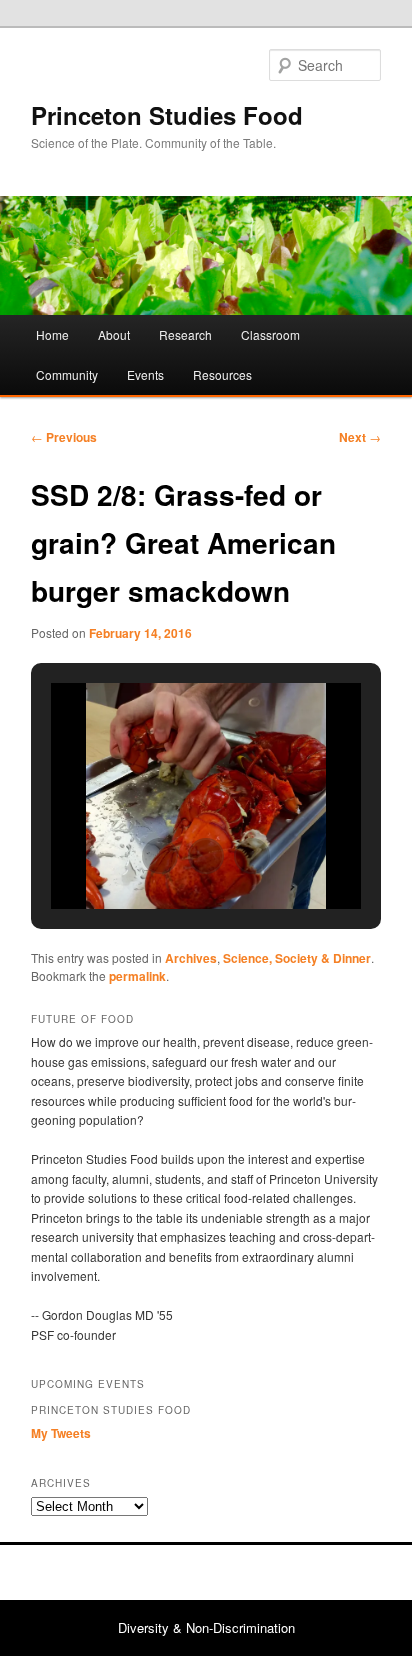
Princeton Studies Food (167, 115)
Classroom (270, 334)
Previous (64, 437)
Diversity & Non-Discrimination (206, 1627)
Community (67, 374)
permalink (137, 976)
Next (360, 437)
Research (185, 334)
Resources (222, 374)
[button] (160, 856)
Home (52, 334)
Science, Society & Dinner (297, 958)
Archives (191, 958)
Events (145, 374)
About (114, 334)
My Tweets (61, 1433)
